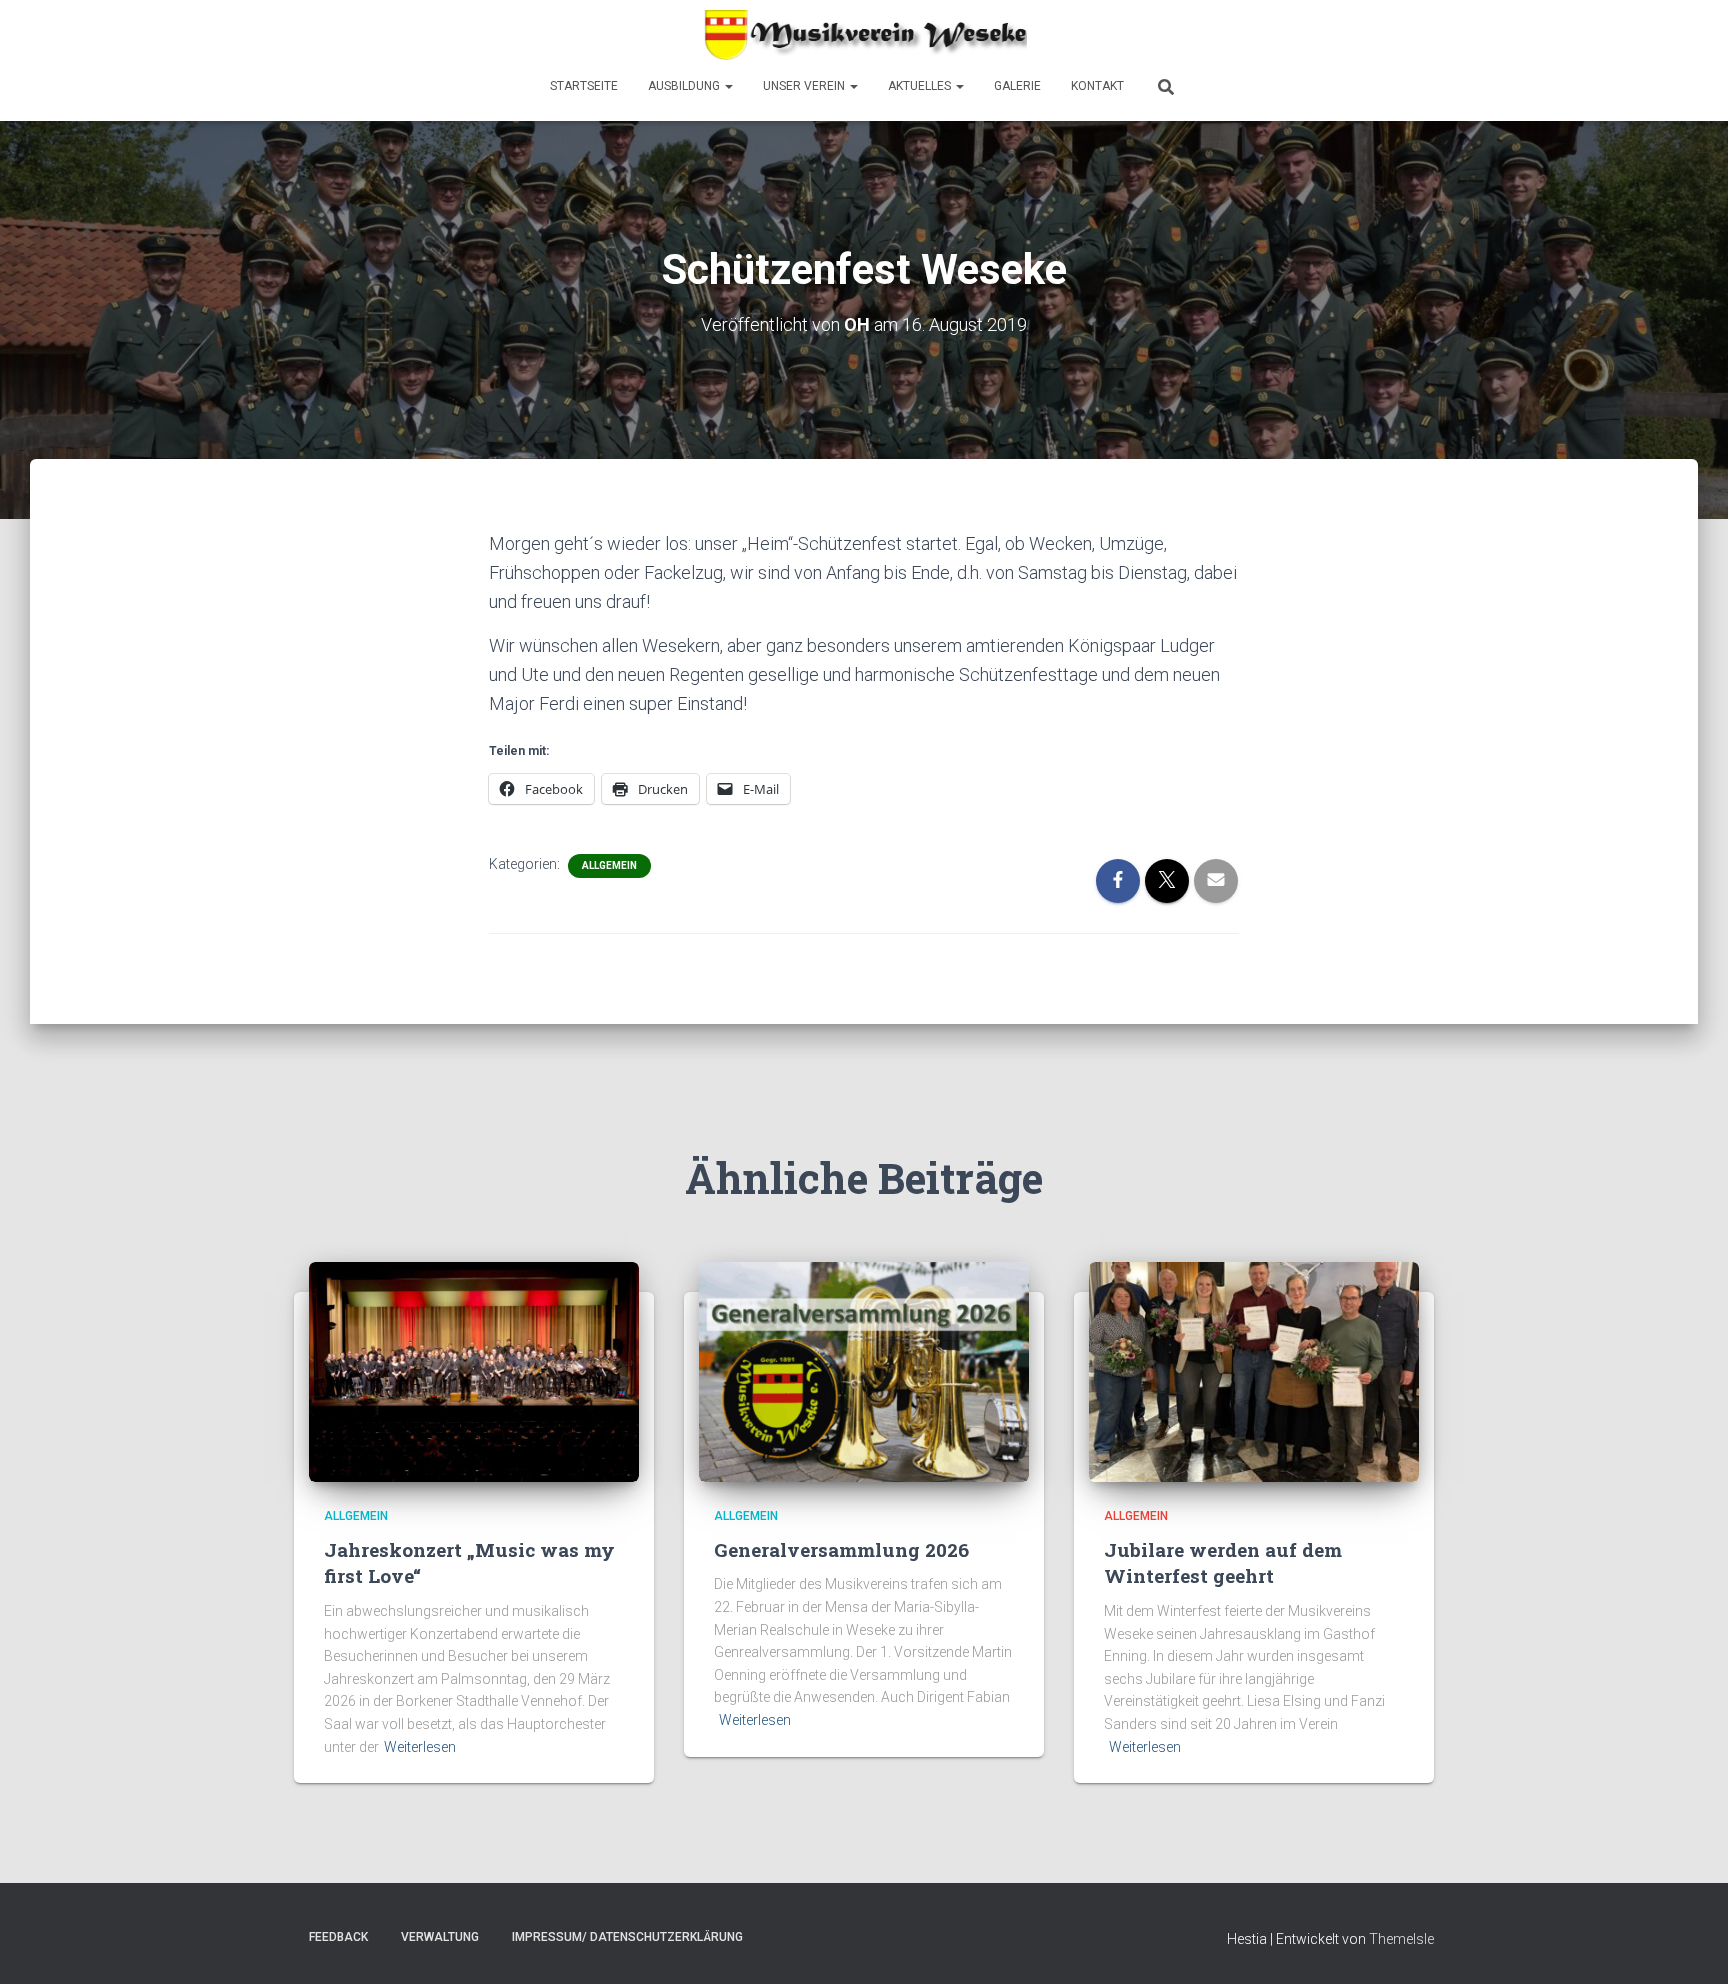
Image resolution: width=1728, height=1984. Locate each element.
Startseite (584, 86)
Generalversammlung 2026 (841, 1549)
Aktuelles (921, 86)
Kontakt (1097, 86)
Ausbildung (685, 86)
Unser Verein (805, 86)
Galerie (1017, 86)
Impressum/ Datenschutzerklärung (627, 1937)
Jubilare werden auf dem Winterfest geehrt (1223, 1563)
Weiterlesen (420, 1747)
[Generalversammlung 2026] (864, 1371)
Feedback (338, 1937)
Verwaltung (440, 1937)
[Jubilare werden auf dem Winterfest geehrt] (1254, 1371)
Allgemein (609, 865)
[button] (728, 86)
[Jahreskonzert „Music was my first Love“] (474, 1371)
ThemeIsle (1401, 1939)
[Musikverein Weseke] (864, 35)
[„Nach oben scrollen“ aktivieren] (1688, 1944)
